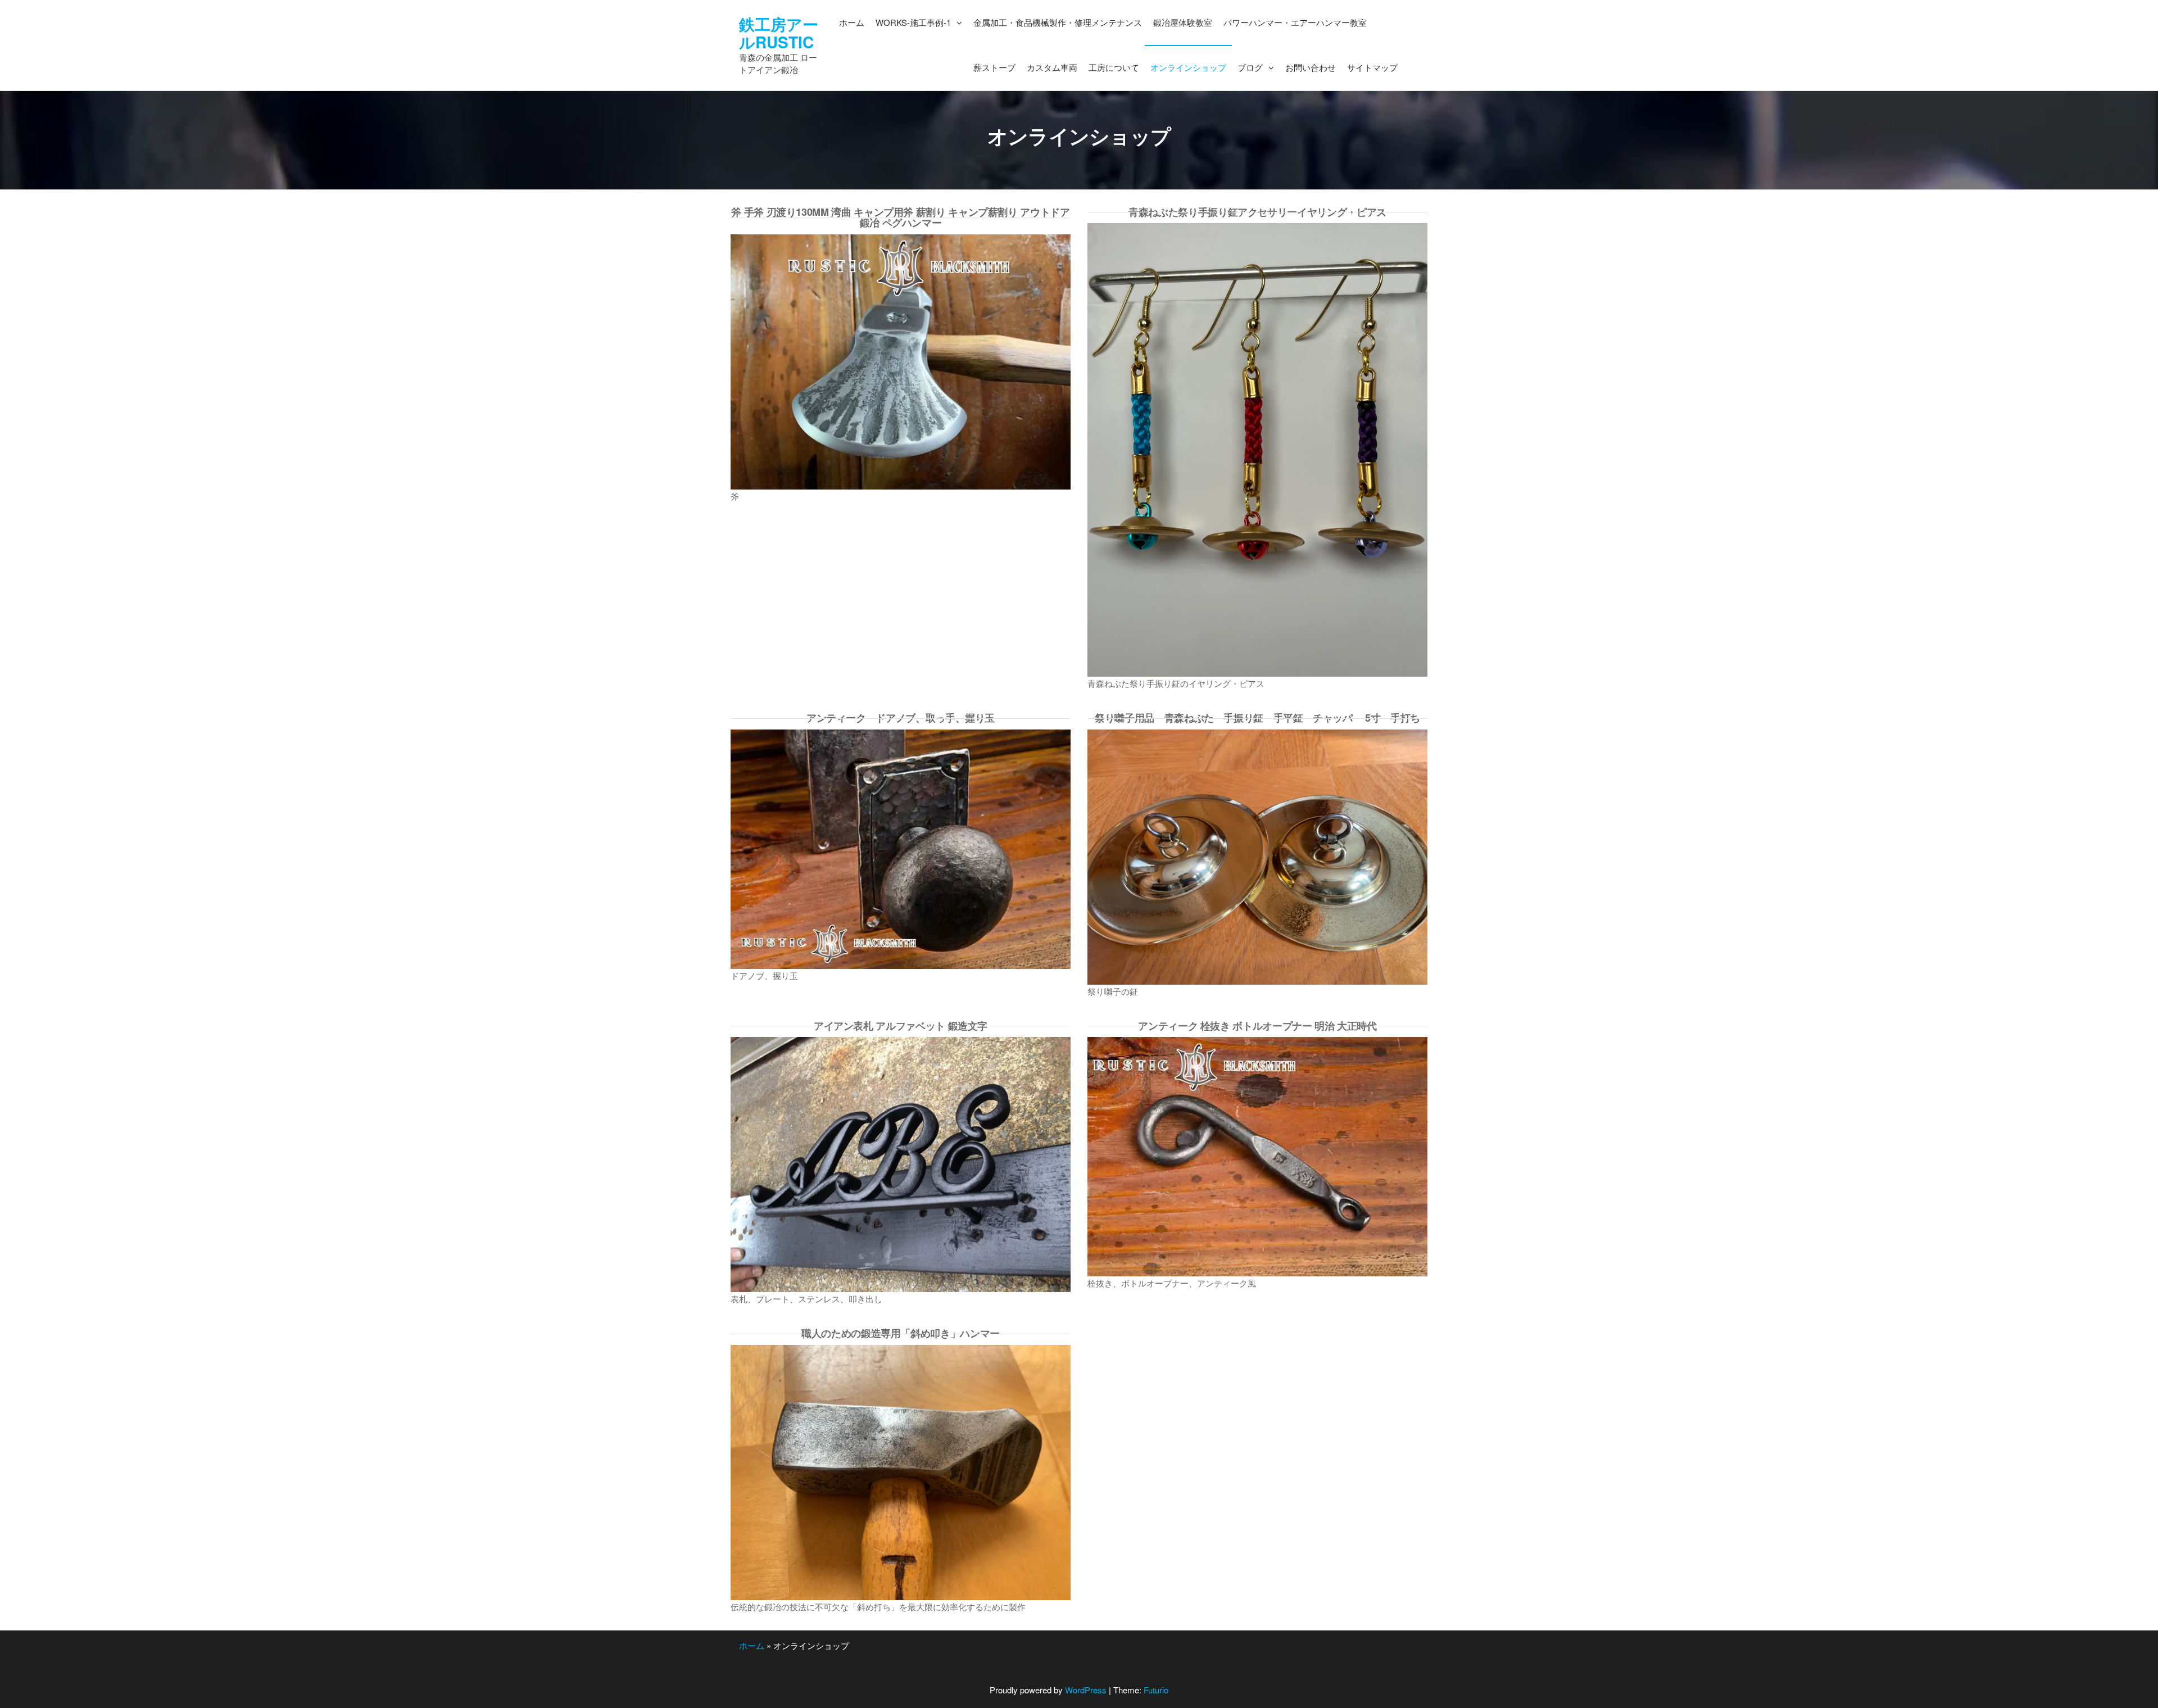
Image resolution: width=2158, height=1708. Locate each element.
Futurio (1156, 1690)
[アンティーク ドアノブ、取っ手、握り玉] (901, 848)
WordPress (1086, 1690)
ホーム (752, 1645)
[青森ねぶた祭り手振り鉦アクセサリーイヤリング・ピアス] (1257, 449)
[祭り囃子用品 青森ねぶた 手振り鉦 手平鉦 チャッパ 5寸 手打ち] (1257, 856)
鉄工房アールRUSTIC (779, 33)
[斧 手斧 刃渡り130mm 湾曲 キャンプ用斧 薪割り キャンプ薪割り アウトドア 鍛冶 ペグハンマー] (901, 361)
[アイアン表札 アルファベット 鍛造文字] (901, 1163)
